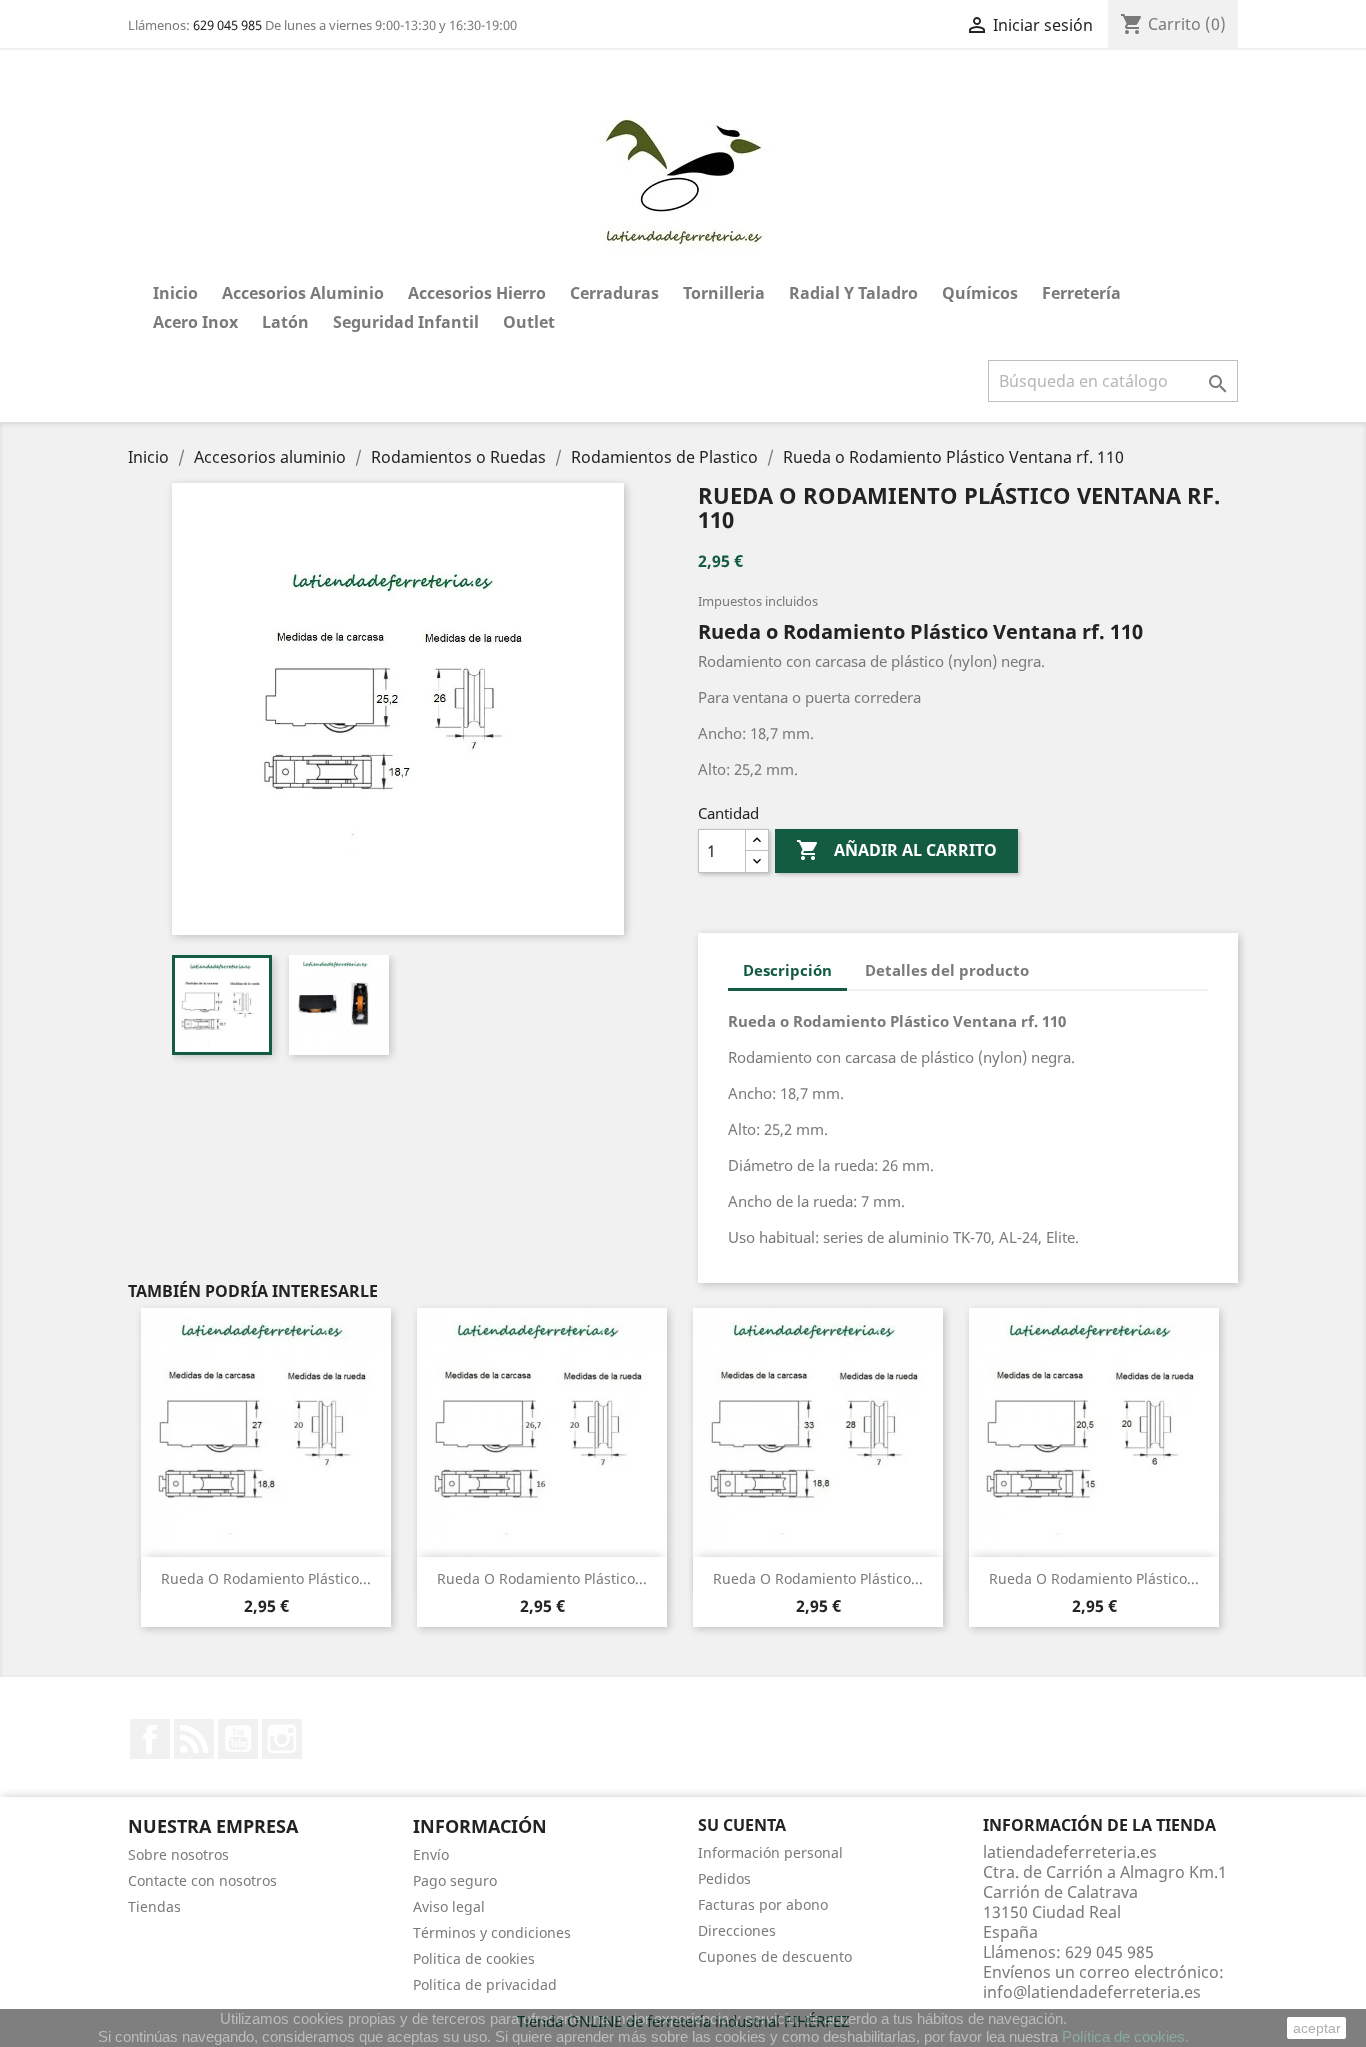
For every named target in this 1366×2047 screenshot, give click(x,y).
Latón (285, 322)
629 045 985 (227, 25)
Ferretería (1081, 293)
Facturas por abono (763, 1904)
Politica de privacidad (485, 1984)
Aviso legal (449, 1906)
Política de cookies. (1125, 2036)
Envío (431, 1854)
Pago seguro (455, 1880)
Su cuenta (742, 1825)
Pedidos (724, 1878)
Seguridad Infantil (406, 322)
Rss (194, 1739)
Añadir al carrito (896, 850)
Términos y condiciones (492, 1932)
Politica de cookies (474, 1958)
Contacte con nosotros (202, 1880)
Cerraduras (614, 293)
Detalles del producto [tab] (947, 970)
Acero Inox (195, 322)
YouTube (238, 1739)
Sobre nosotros (178, 1854)
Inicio (175, 293)
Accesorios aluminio (303, 293)
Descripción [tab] (787, 970)
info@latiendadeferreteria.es (1092, 1992)
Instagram (282, 1739)
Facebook (150, 1739)
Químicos (980, 293)
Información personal (770, 1852)
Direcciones (737, 1930)
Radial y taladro (853, 293)
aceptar (1317, 2028)
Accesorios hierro (477, 293)
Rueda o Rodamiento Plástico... (266, 1578)
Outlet (529, 322)
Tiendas (154, 1906)
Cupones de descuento (775, 1956)
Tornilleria (724, 293)
